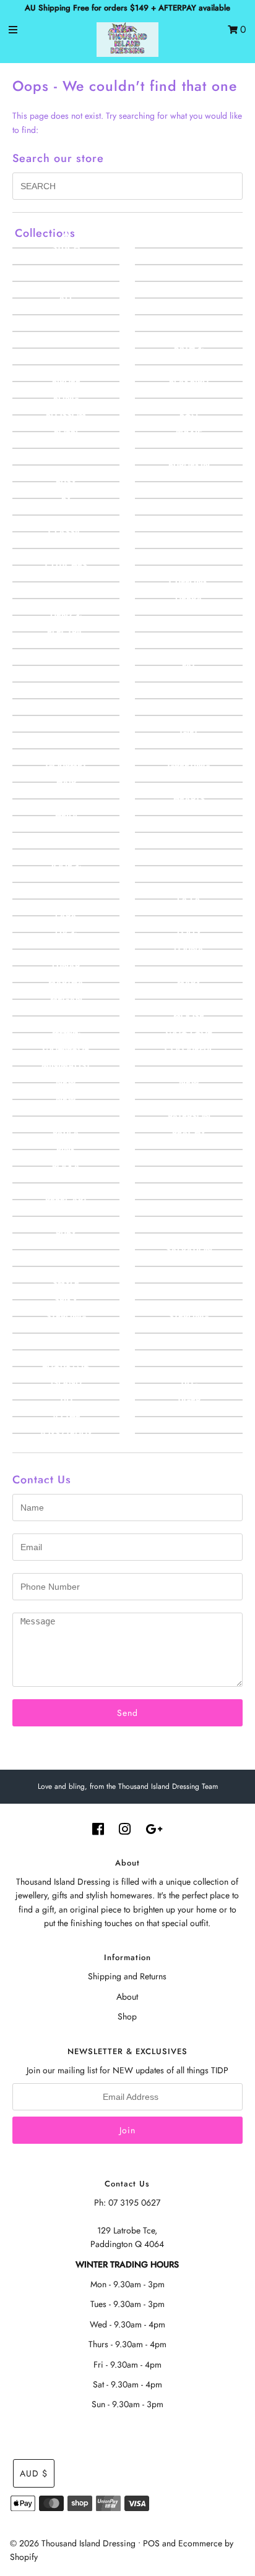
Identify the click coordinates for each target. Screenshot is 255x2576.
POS (151, 2543)
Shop (127, 2016)
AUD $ (34, 2473)
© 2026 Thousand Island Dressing (73, 2543)
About (127, 1997)
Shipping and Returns (127, 1976)
